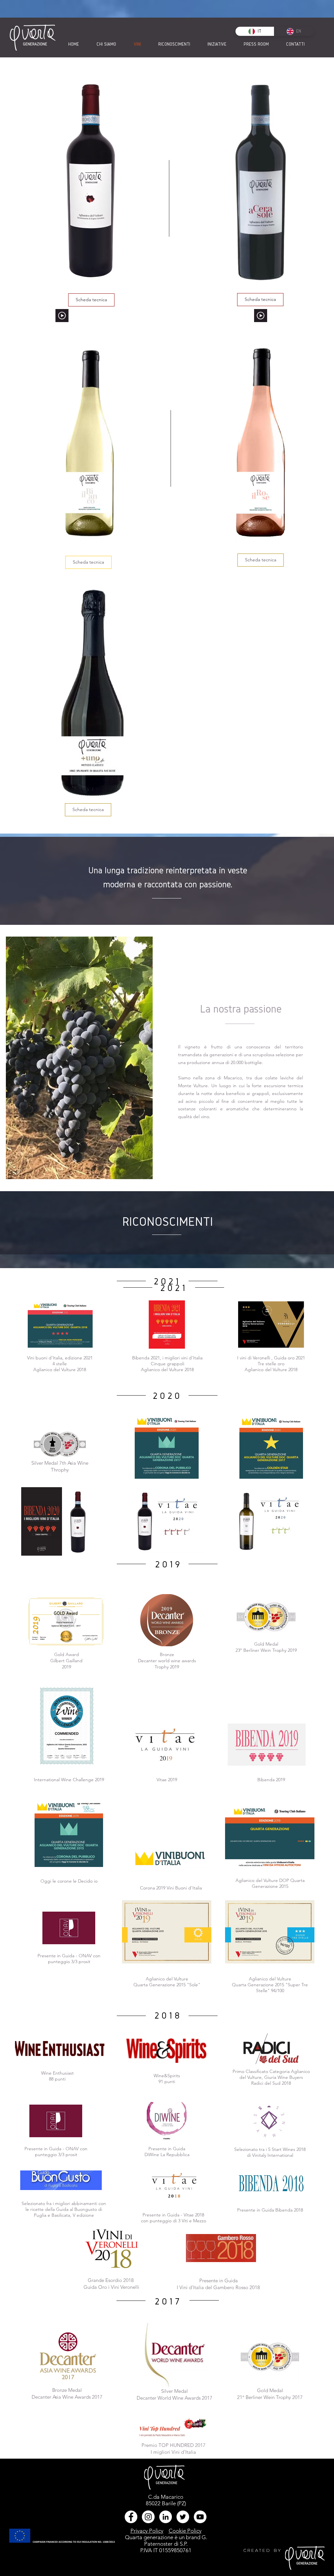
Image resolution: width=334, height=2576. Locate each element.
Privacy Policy (147, 2531)
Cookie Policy (185, 2531)
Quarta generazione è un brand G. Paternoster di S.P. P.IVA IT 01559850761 (166, 2544)
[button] (62, 316)
